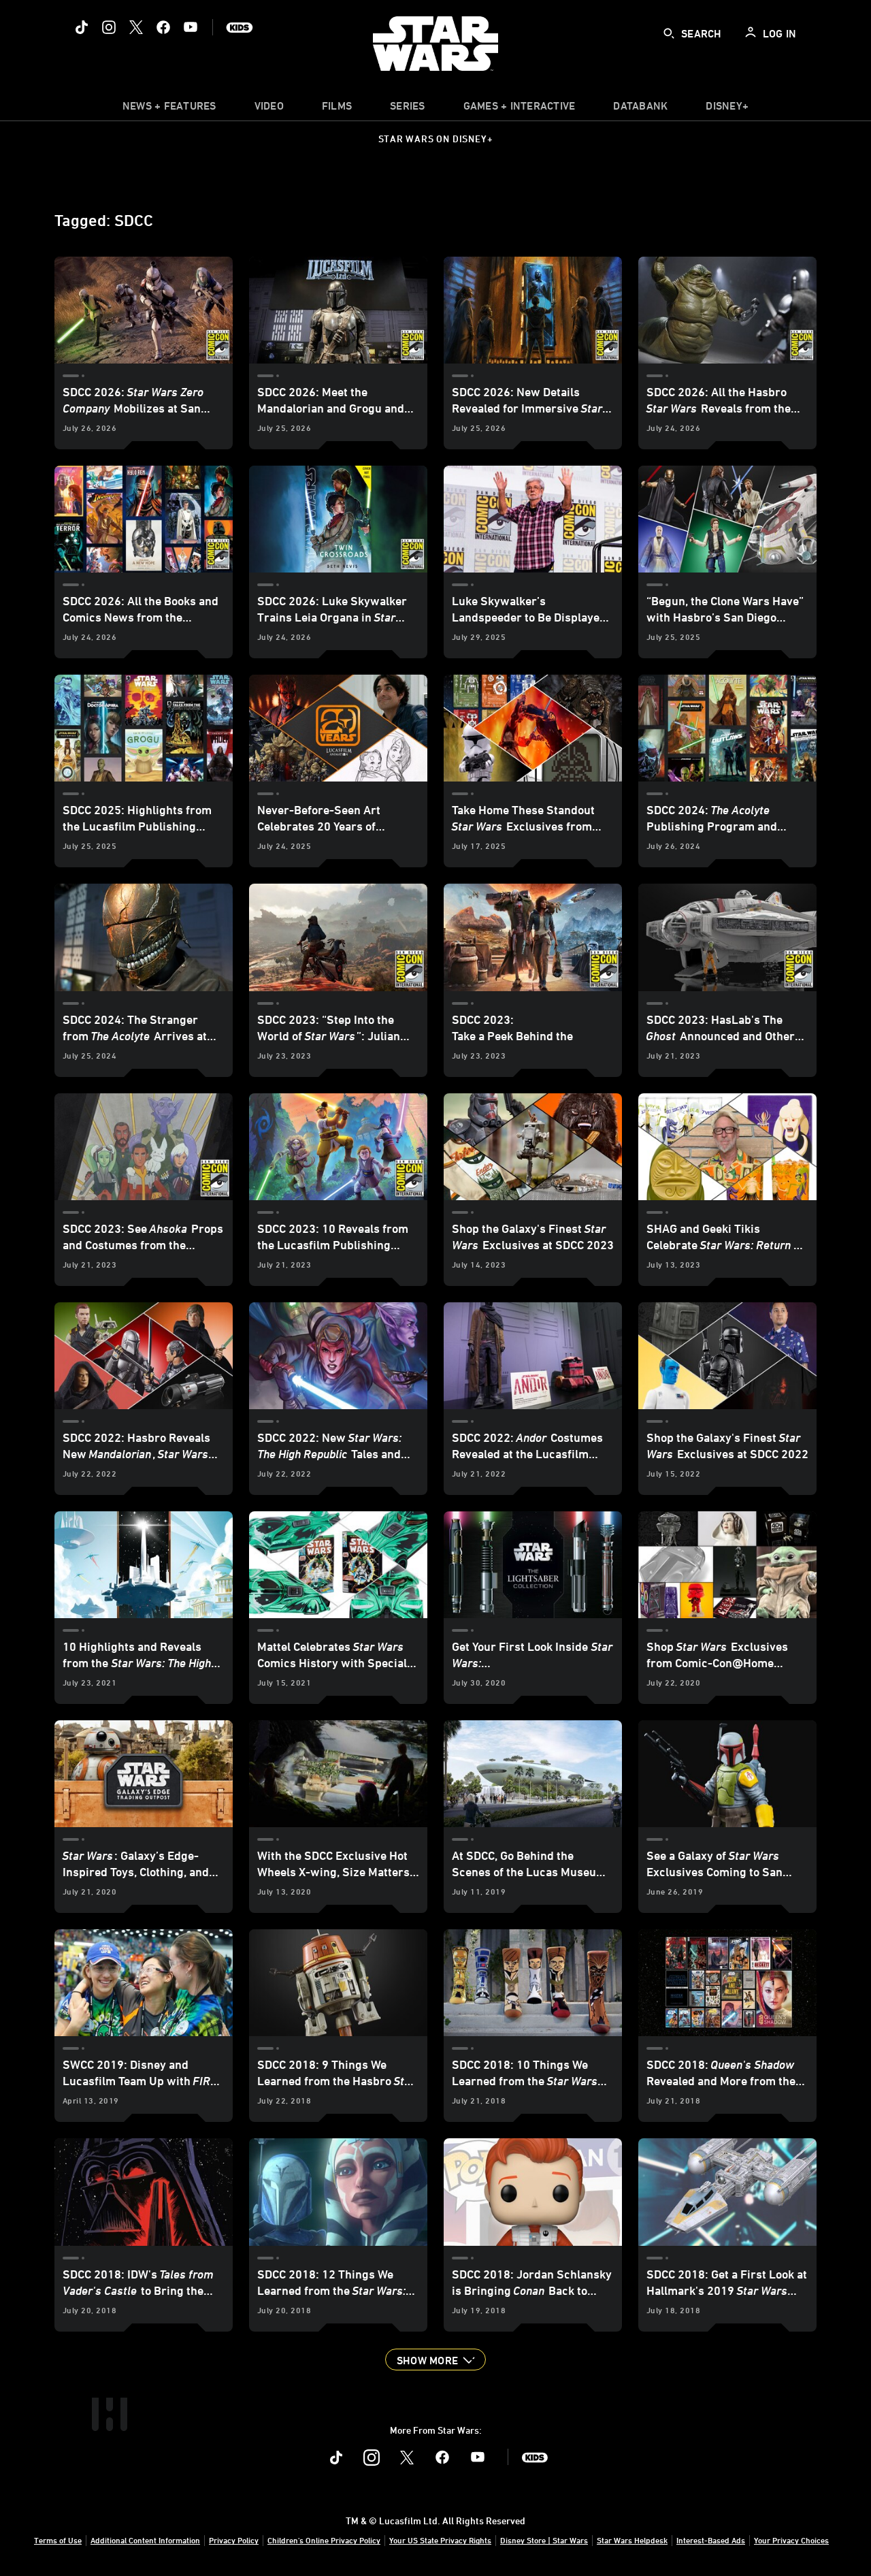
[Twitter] (136, 27)
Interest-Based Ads (711, 2540)
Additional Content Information (145, 2540)
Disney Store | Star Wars (544, 2540)
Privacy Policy (234, 2540)
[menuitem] (269, 109)
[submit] (669, 33)
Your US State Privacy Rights (440, 2540)
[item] (169, 109)
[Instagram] (109, 27)
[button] (435, 2360)
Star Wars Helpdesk (632, 2540)
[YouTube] (191, 27)
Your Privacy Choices (791, 2540)
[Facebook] (163, 27)
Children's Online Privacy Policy (324, 2540)
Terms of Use (58, 2540)
